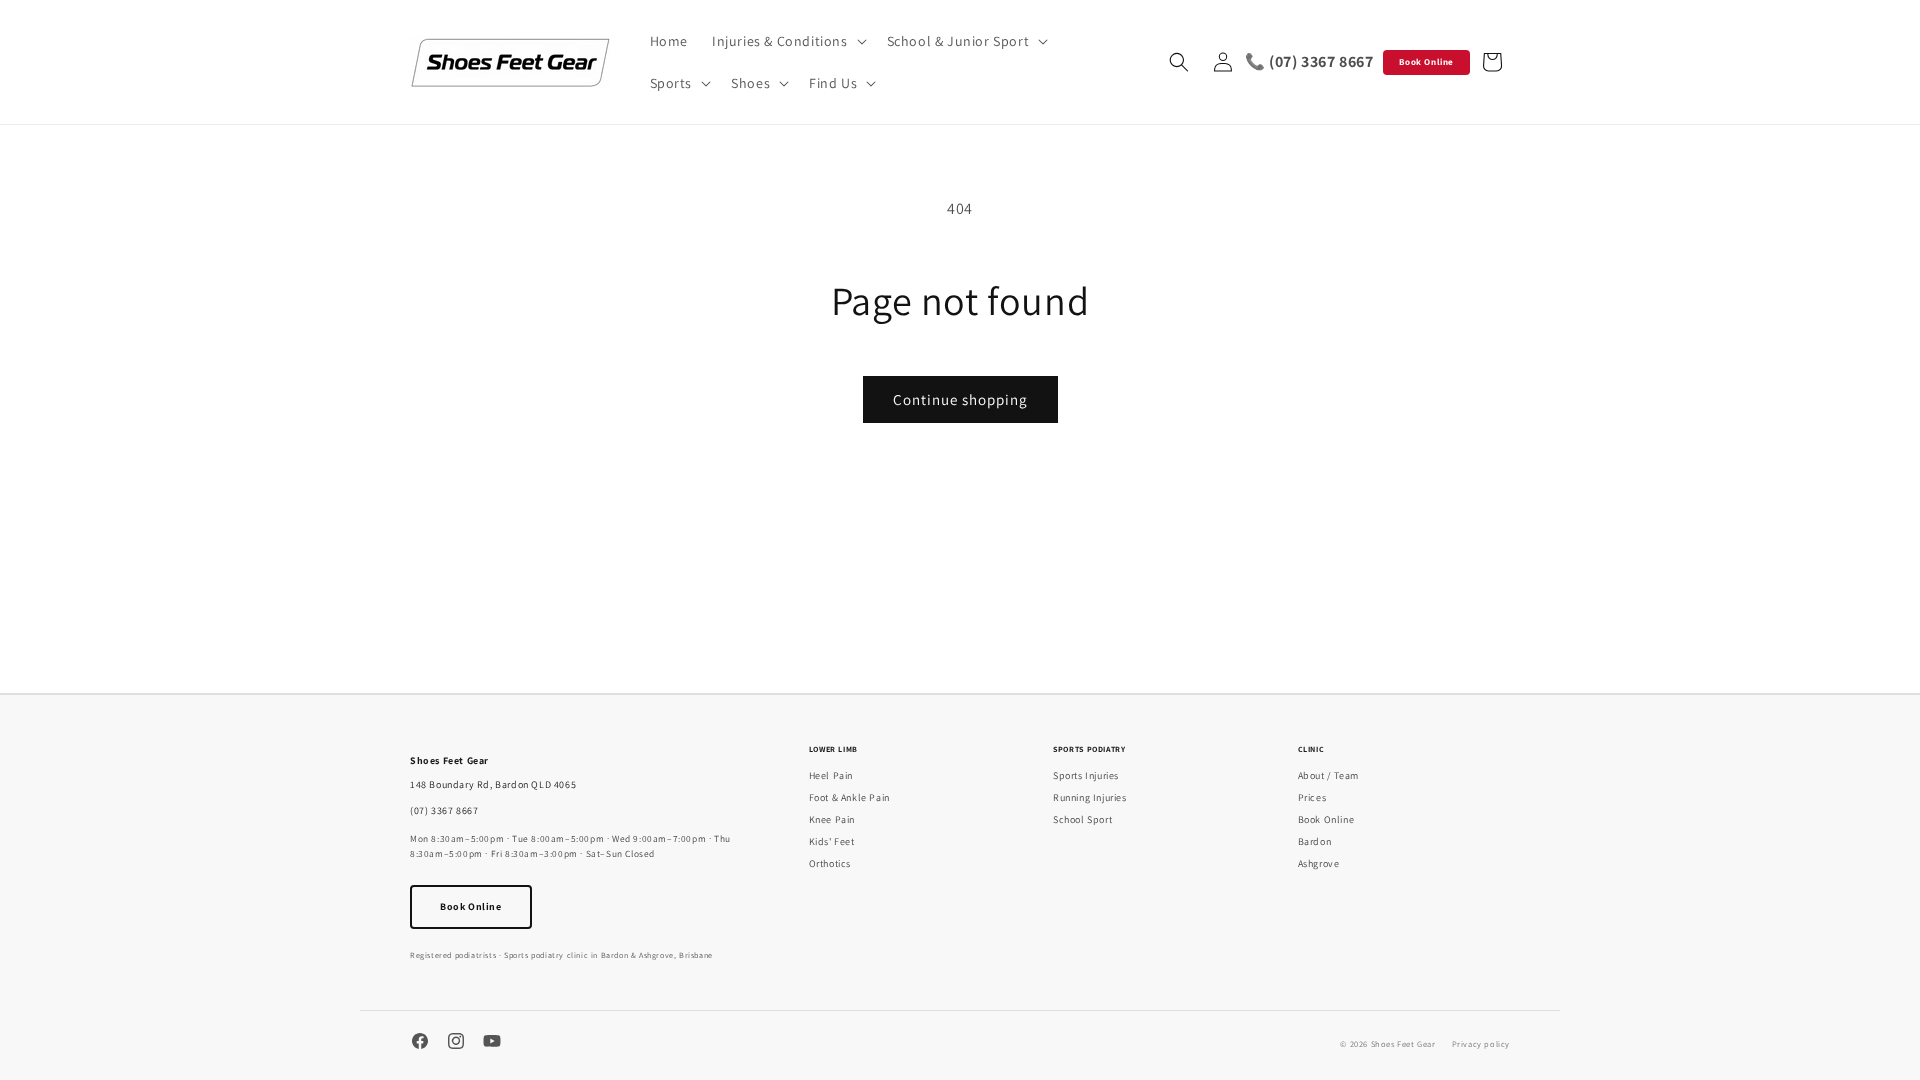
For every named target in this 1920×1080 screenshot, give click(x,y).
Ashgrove (1319, 863)
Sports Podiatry (1089, 749)
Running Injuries (1090, 797)
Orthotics (830, 863)
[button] (787, 41)
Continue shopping (960, 399)
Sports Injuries (1086, 775)
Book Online (1426, 62)
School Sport (1082, 819)
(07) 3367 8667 (444, 810)
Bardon (1315, 841)
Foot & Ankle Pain (849, 797)
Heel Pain (831, 775)
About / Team (1328, 775)
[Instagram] (456, 1043)
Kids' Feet (832, 841)
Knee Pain (832, 819)
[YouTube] (492, 1043)
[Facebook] (420, 1043)
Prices (1312, 797)
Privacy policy (1481, 1043)
